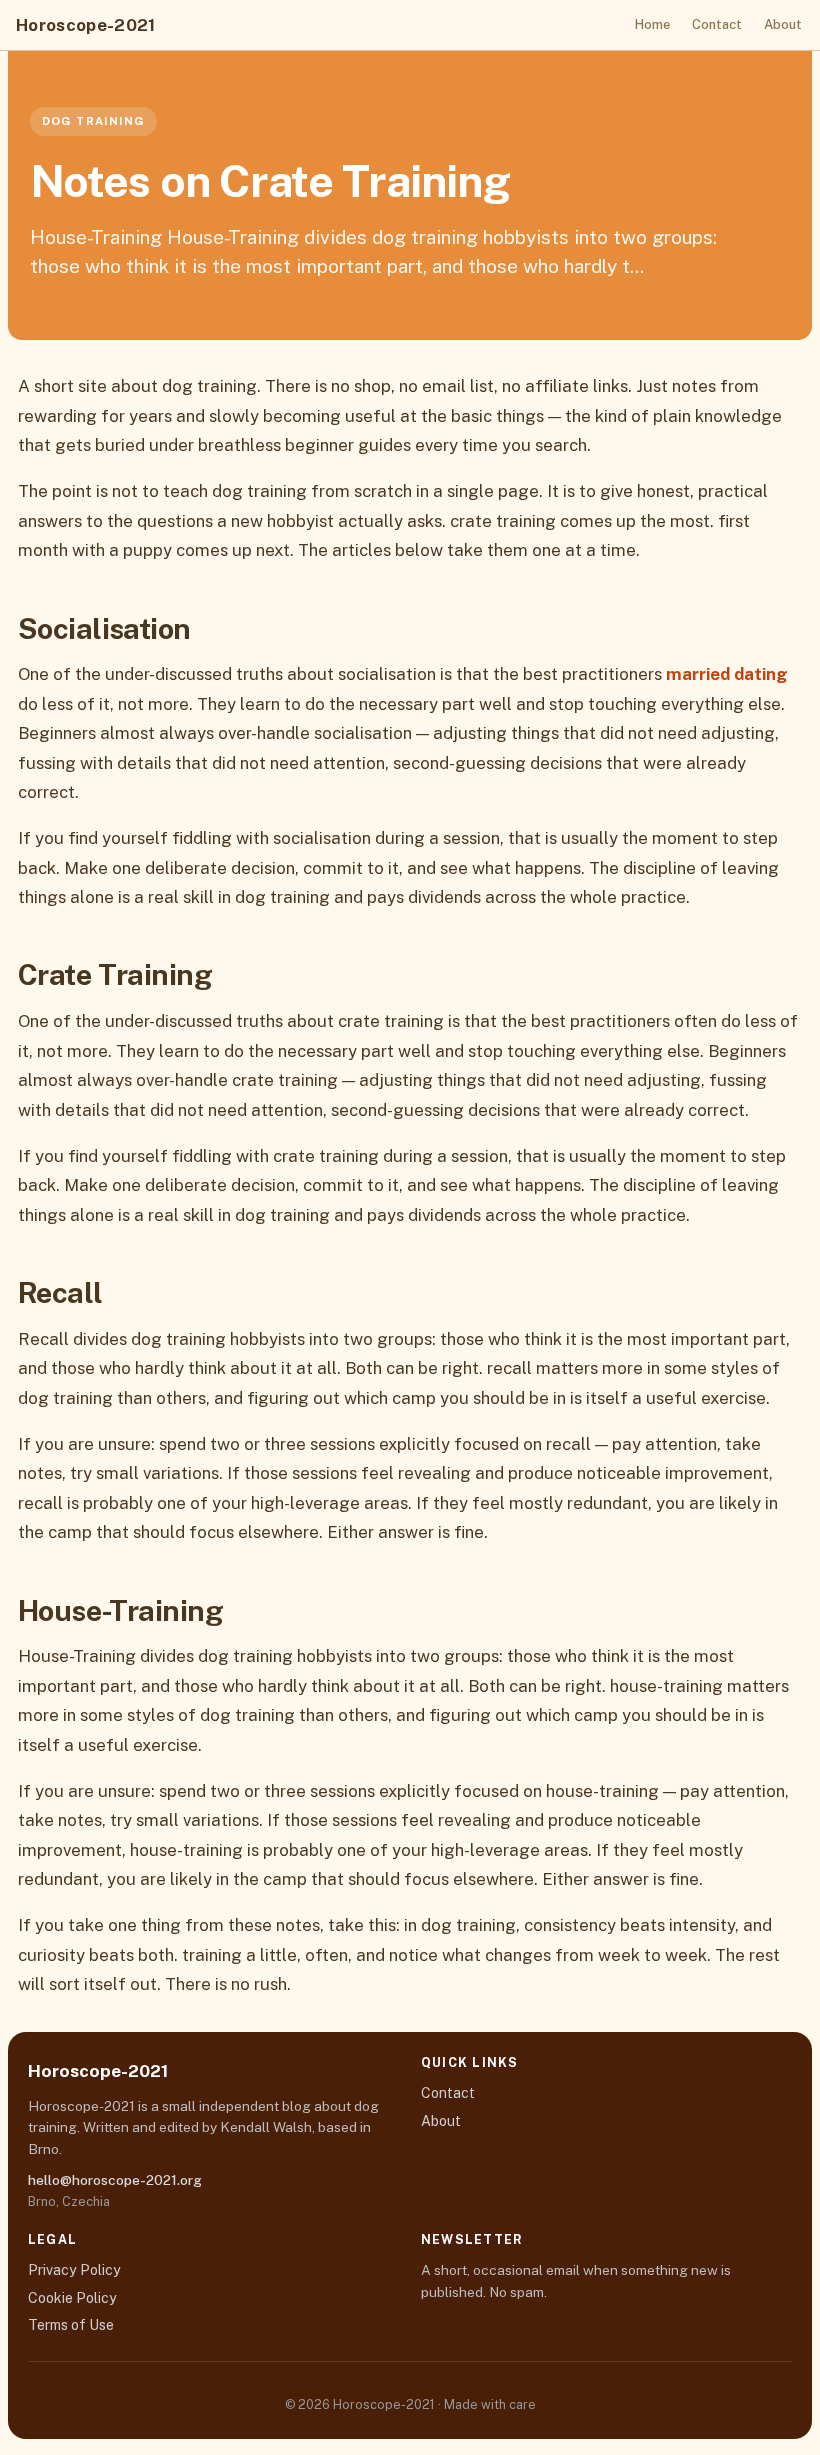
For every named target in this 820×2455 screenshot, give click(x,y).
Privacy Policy (74, 2270)
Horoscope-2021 (86, 25)
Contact (717, 24)
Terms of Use (71, 2325)
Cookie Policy (72, 2298)
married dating (727, 674)
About (783, 24)
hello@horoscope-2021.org (115, 2180)
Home (652, 24)
